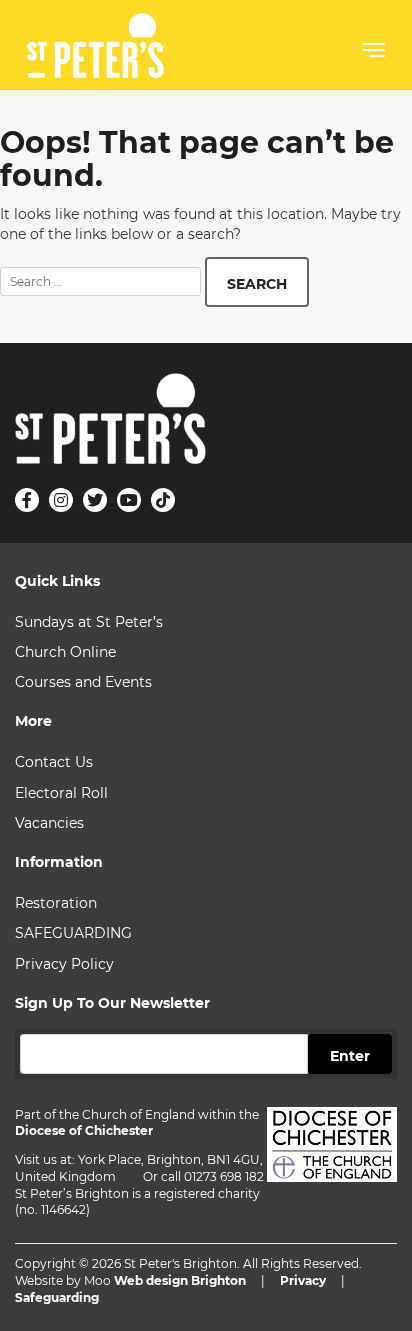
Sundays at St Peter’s (89, 622)
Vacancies (49, 823)
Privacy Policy (64, 964)
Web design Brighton (180, 1280)
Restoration (56, 903)
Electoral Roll (61, 793)
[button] (374, 54)
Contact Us (54, 762)
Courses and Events (83, 682)
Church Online (65, 652)
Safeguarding (57, 1297)
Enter (350, 1056)
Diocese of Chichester (84, 1130)
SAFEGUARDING (73, 933)
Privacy (303, 1280)
